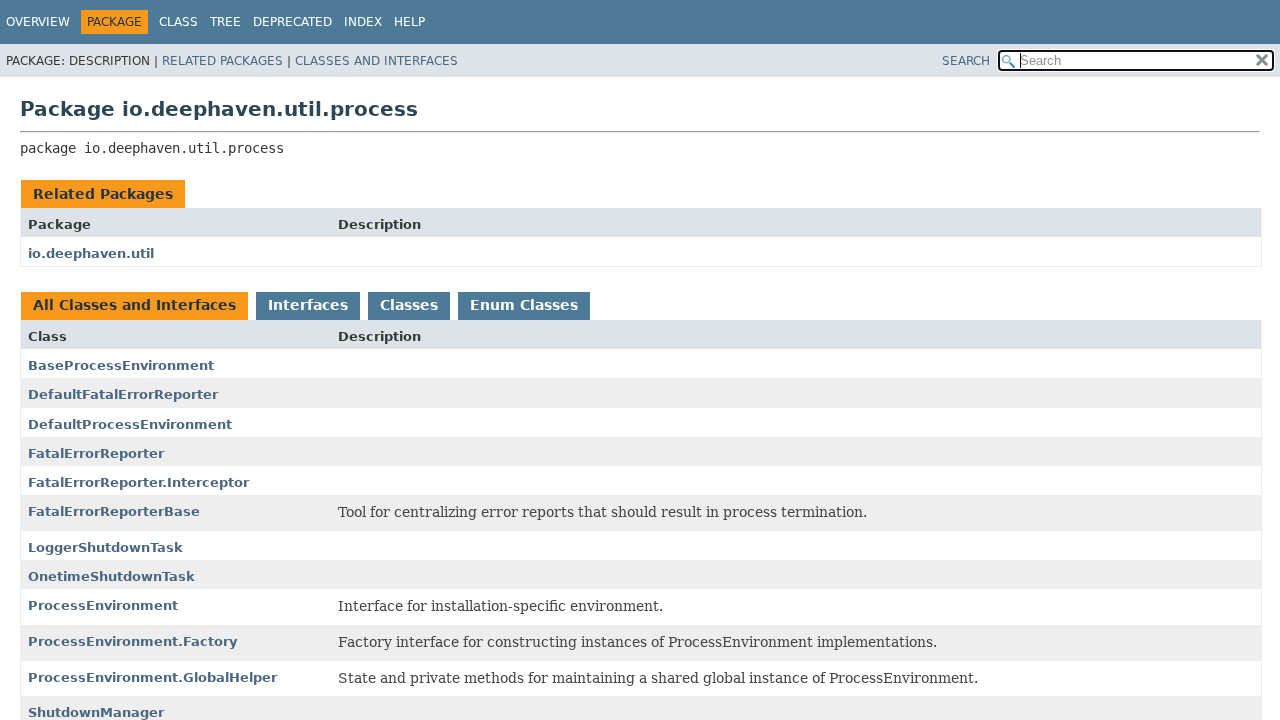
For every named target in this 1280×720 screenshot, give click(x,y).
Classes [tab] (409, 305)
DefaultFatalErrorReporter (123, 394)
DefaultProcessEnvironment (130, 424)
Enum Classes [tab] (524, 305)
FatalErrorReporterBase (114, 511)
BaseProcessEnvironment (121, 365)
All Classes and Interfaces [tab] (134, 305)
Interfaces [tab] (308, 305)
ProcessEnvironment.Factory (132, 641)
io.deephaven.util (91, 253)
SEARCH (966, 61)
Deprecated (292, 22)
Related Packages (222, 61)
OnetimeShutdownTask (111, 576)
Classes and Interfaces (376, 61)
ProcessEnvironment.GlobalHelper (152, 677)
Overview (38, 22)
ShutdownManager (96, 712)
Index (363, 22)
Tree (225, 22)
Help (409, 22)
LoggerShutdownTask (105, 547)
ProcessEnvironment (103, 605)
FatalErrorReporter (96, 453)
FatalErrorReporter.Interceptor (138, 482)
